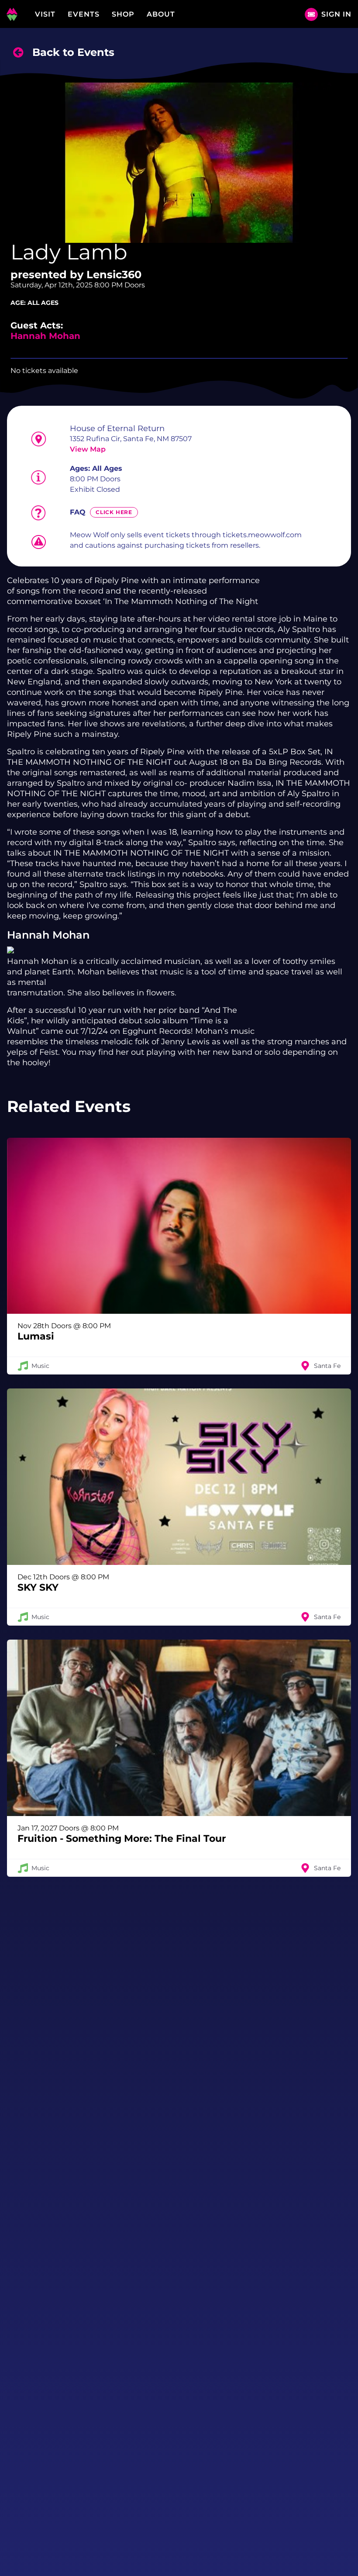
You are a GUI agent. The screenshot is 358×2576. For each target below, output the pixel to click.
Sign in (336, 14)
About (161, 14)
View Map (88, 449)
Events (84, 14)
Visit (45, 14)
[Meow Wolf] (12, 14)
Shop (123, 14)
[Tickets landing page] (311, 14)
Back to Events (73, 52)
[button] (179, 1256)
